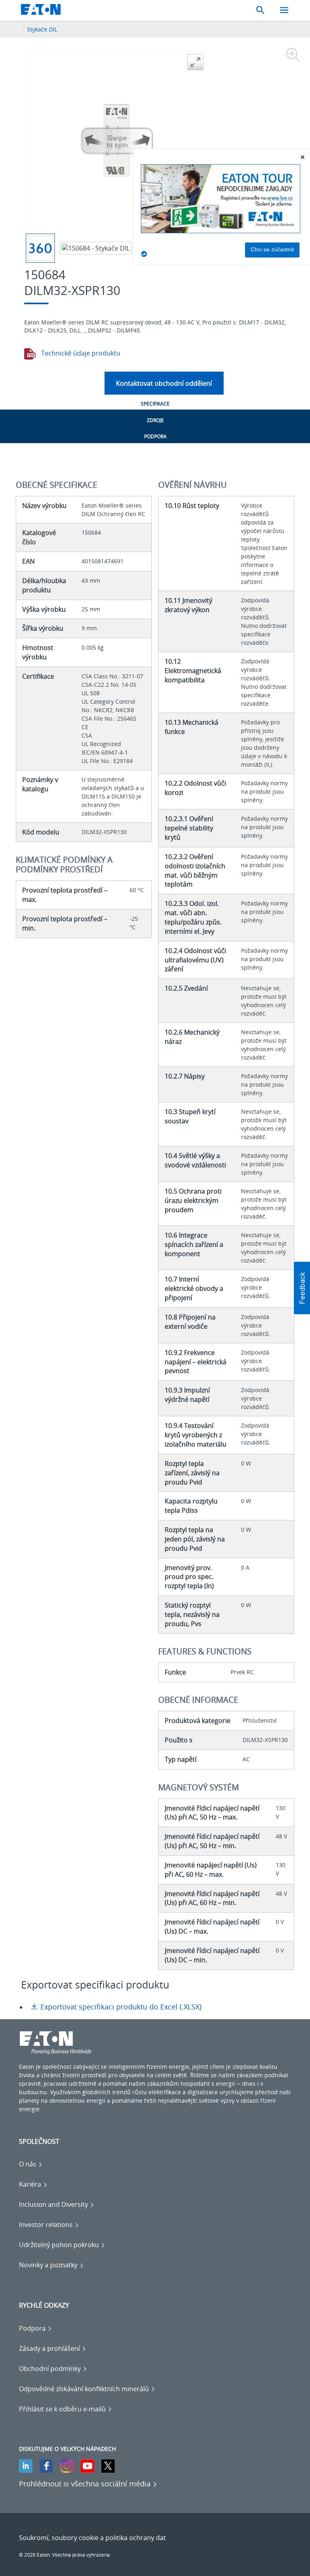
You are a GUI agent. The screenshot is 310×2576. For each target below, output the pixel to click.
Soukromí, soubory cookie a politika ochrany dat (92, 2538)
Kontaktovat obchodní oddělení (164, 383)
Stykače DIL (42, 29)
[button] (302, 1288)
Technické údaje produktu (80, 353)
